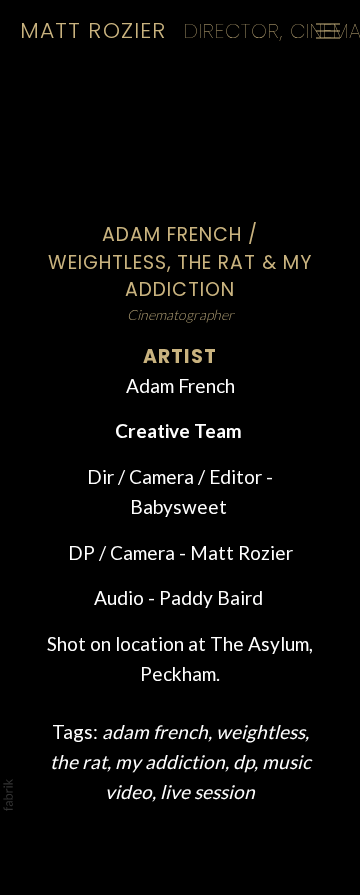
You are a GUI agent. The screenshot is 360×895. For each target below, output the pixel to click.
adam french (155, 731)
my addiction (170, 761)
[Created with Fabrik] (8, 795)
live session (207, 791)
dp (243, 761)
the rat (78, 761)
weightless (260, 731)
